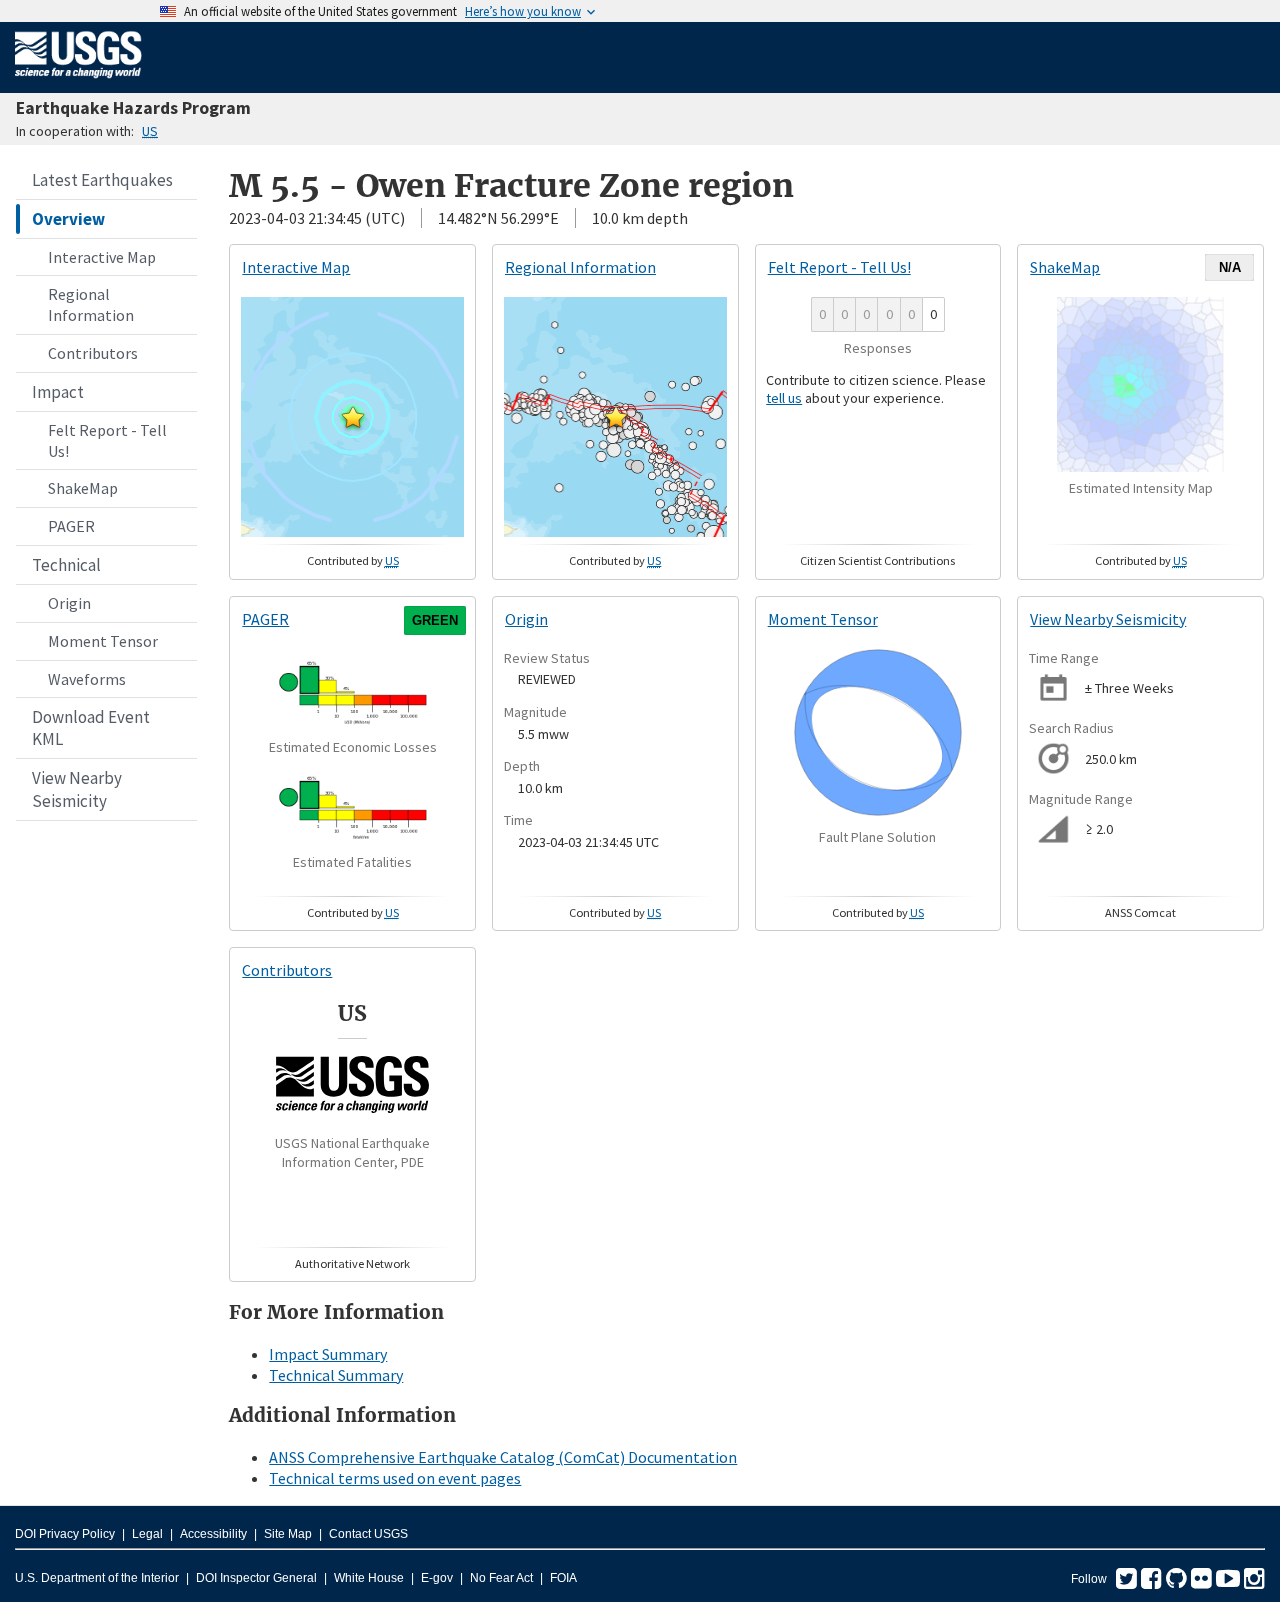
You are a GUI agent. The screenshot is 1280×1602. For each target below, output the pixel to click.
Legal (147, 1534)
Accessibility (213, 1534)
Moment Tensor (103, 641)
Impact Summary (328, 1354)
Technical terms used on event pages (395, 1478)
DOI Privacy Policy (65, 1534)
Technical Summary (336, 1375)
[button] (353, 417)
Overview (68, 219)
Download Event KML (91, 728)
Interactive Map (102, 257)
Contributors (93, 353)
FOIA (563, 1578)
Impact (58, 392)
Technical (66, 565)
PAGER (71, 526)
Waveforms (87, 679)
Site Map (288, 1534)
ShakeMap (83, 488)
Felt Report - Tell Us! (107, 440)
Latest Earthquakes (102, 180)
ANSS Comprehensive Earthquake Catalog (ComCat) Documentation (503, 1457)
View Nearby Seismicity (77, 789)
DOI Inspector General (256, 1578)
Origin (69, 603)
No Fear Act (501, 1578)
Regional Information (91, 304)
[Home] (78, 82)
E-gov (437, 1578)
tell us (784, 398)
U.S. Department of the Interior (97, 1578)
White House (369, 1578)
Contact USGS (368, 1534)
